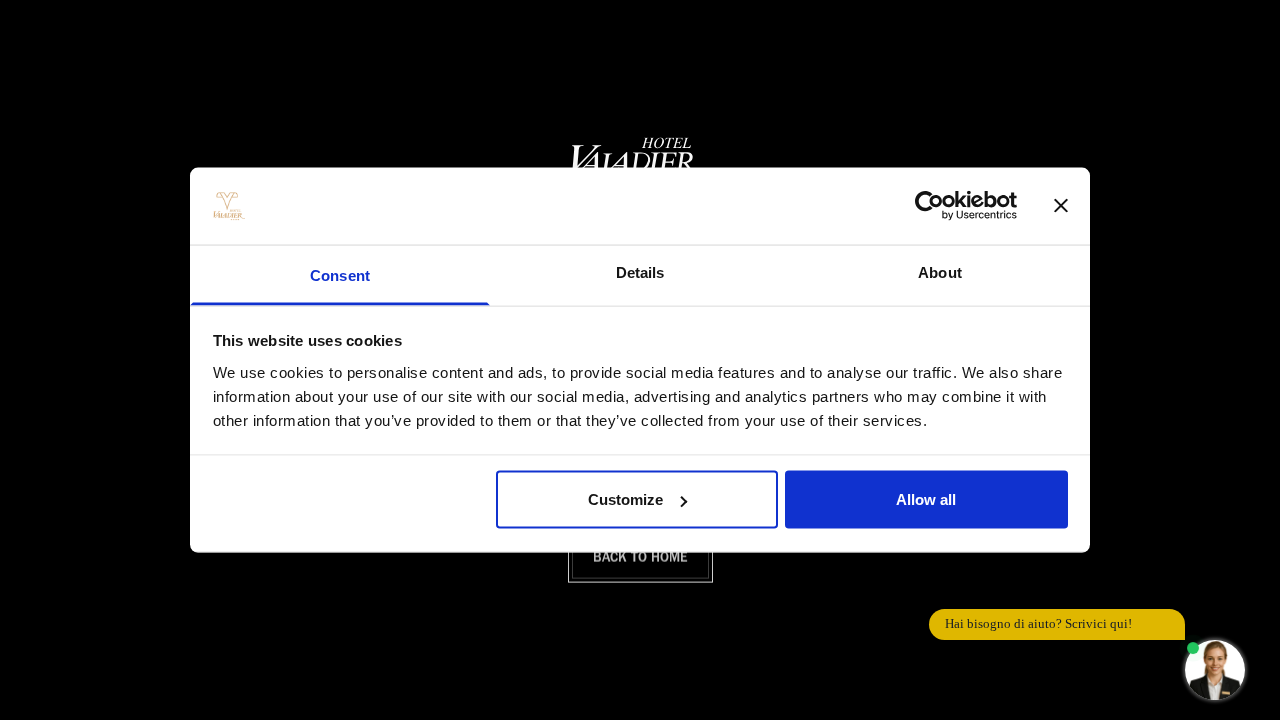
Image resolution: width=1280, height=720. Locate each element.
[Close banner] (1061, 206)
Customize (625, 499)
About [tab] (940, 271)
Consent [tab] (340, 274)
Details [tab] (640, 271)
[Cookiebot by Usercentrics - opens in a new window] (929, 206)
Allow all (926, 499)
